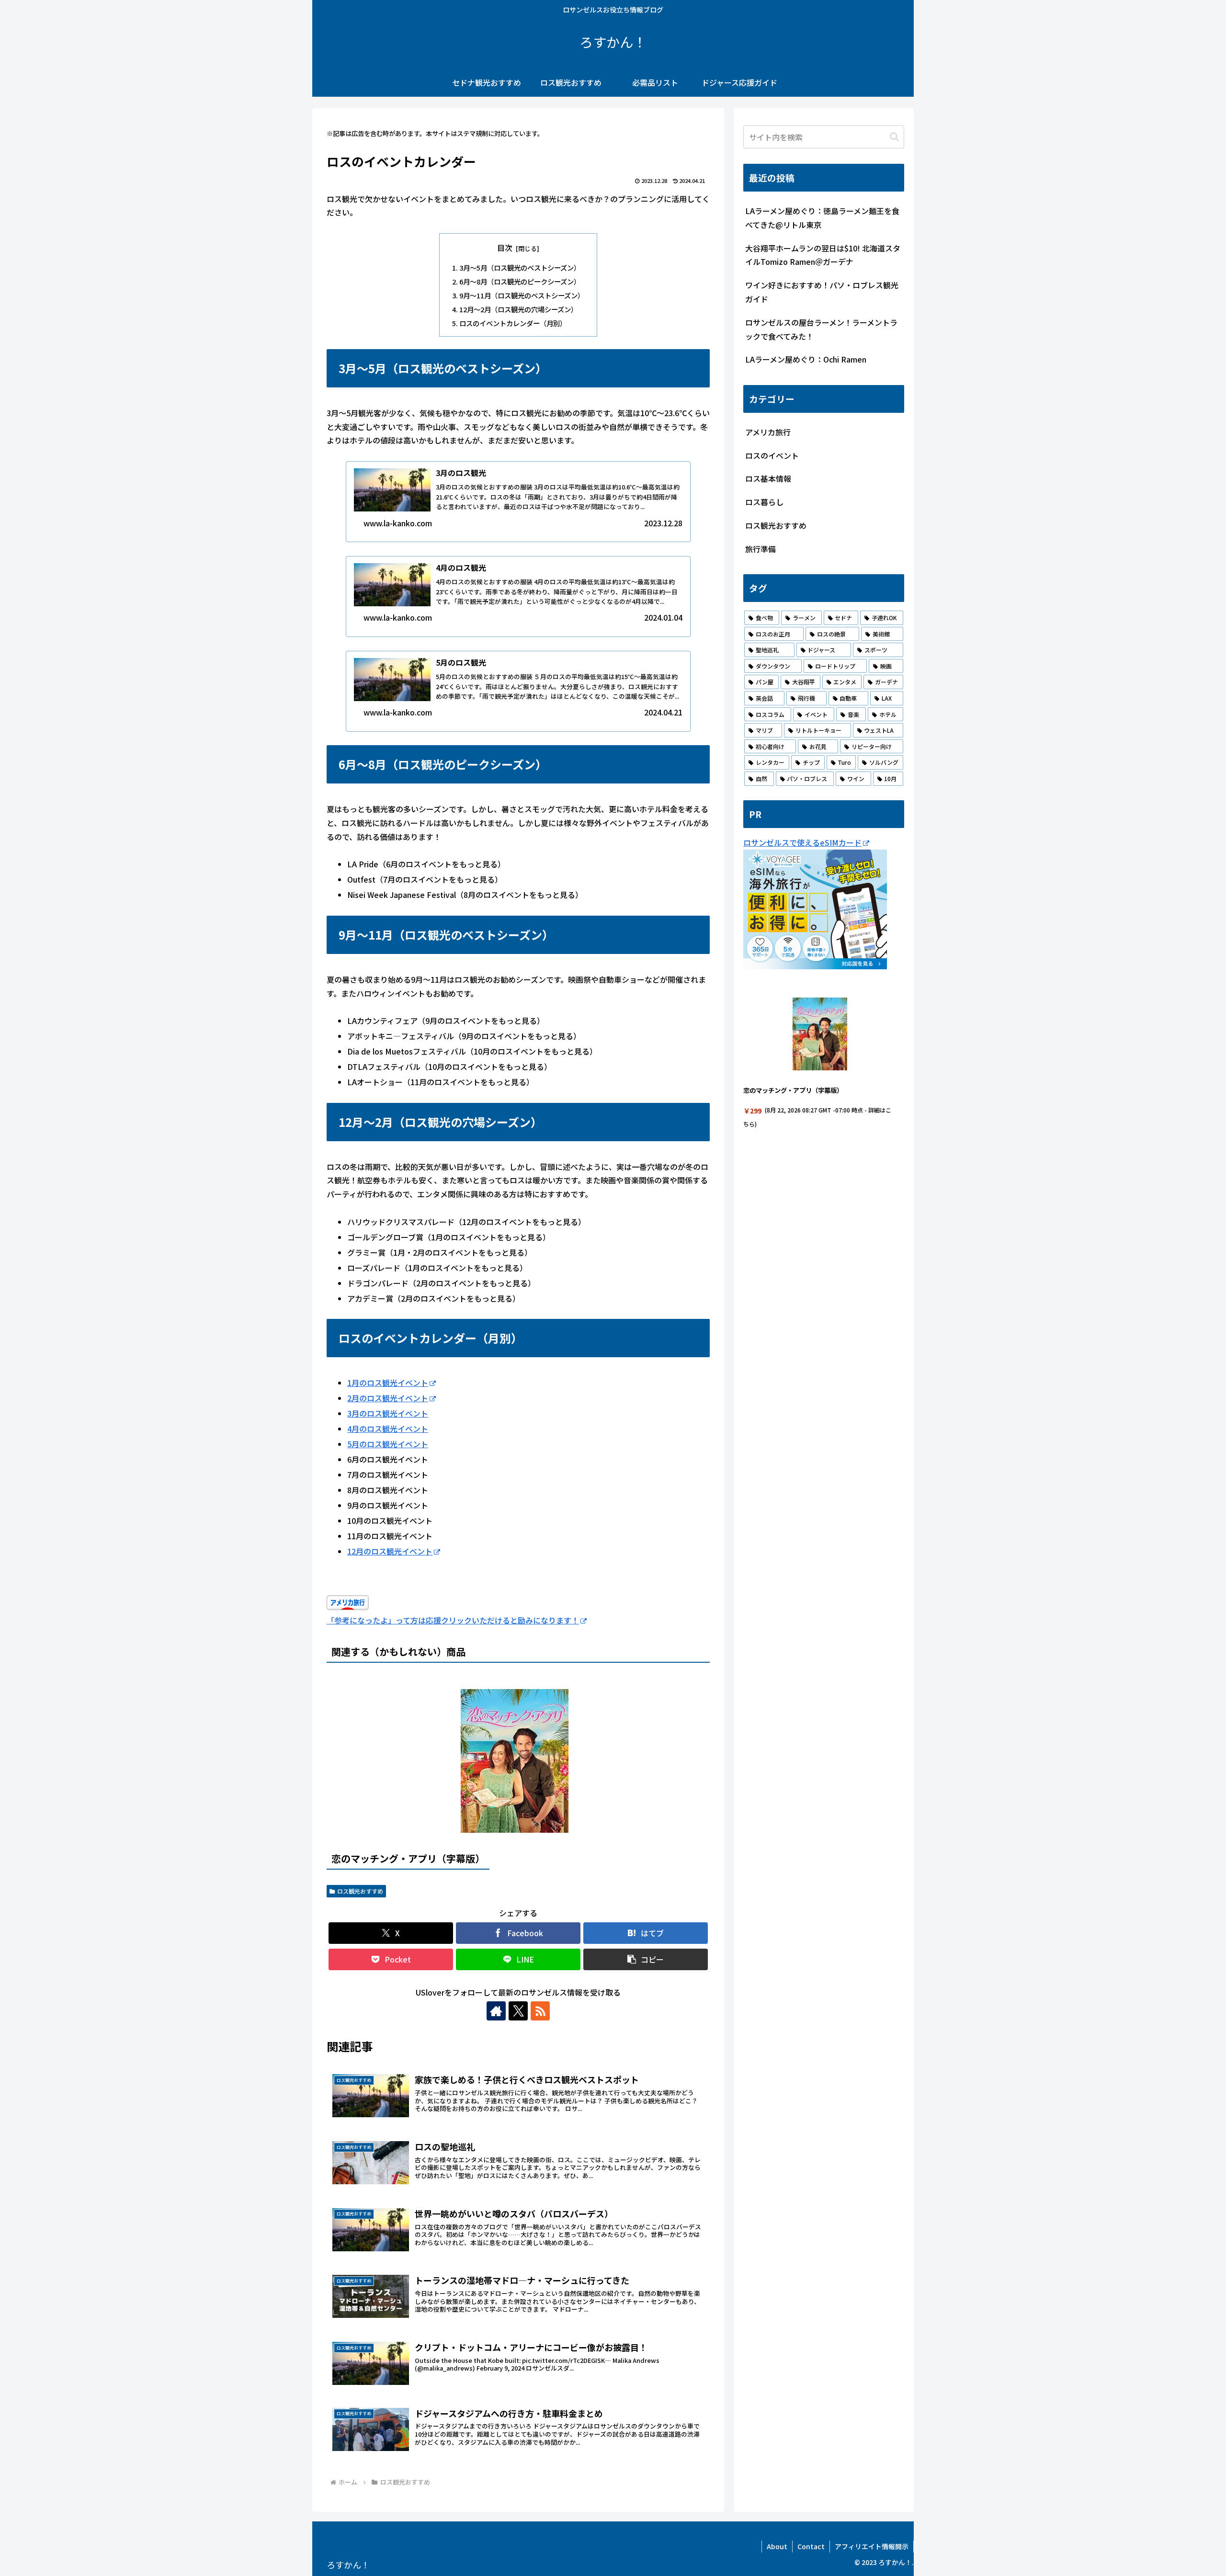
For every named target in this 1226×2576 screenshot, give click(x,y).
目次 (505, 248)
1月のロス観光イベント (388, 1383)
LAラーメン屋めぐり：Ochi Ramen (806, 359)
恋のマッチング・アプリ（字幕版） (408, 1858)
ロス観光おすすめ (360, 1891)
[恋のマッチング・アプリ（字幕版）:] (514, 1763)
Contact (811, 2546)
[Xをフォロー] (518, 2011)
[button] (646, 1959)
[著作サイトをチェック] (496, 2011)
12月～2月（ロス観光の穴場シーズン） (518, 309)
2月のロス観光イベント (388, 1398)
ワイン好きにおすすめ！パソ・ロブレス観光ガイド (822, 292)
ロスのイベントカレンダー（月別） (513, 323)
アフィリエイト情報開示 (872, 2546)
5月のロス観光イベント (388, 1444)
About (777, 2546)
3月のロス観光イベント (388, 1413)
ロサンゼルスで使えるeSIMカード (802, 842)
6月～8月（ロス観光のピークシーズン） (520, 281)
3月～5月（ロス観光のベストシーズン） (520, 267)
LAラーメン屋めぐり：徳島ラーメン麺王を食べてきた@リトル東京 (822, 218)
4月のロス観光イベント (388, 1429)
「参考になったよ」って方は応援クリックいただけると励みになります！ (453, 1620)
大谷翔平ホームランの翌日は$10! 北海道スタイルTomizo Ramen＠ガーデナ (823, 255)
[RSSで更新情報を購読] (540, 2011)
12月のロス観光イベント (390, 1551)
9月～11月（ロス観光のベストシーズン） (522, 295)
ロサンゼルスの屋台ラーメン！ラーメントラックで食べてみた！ (821, 329)
